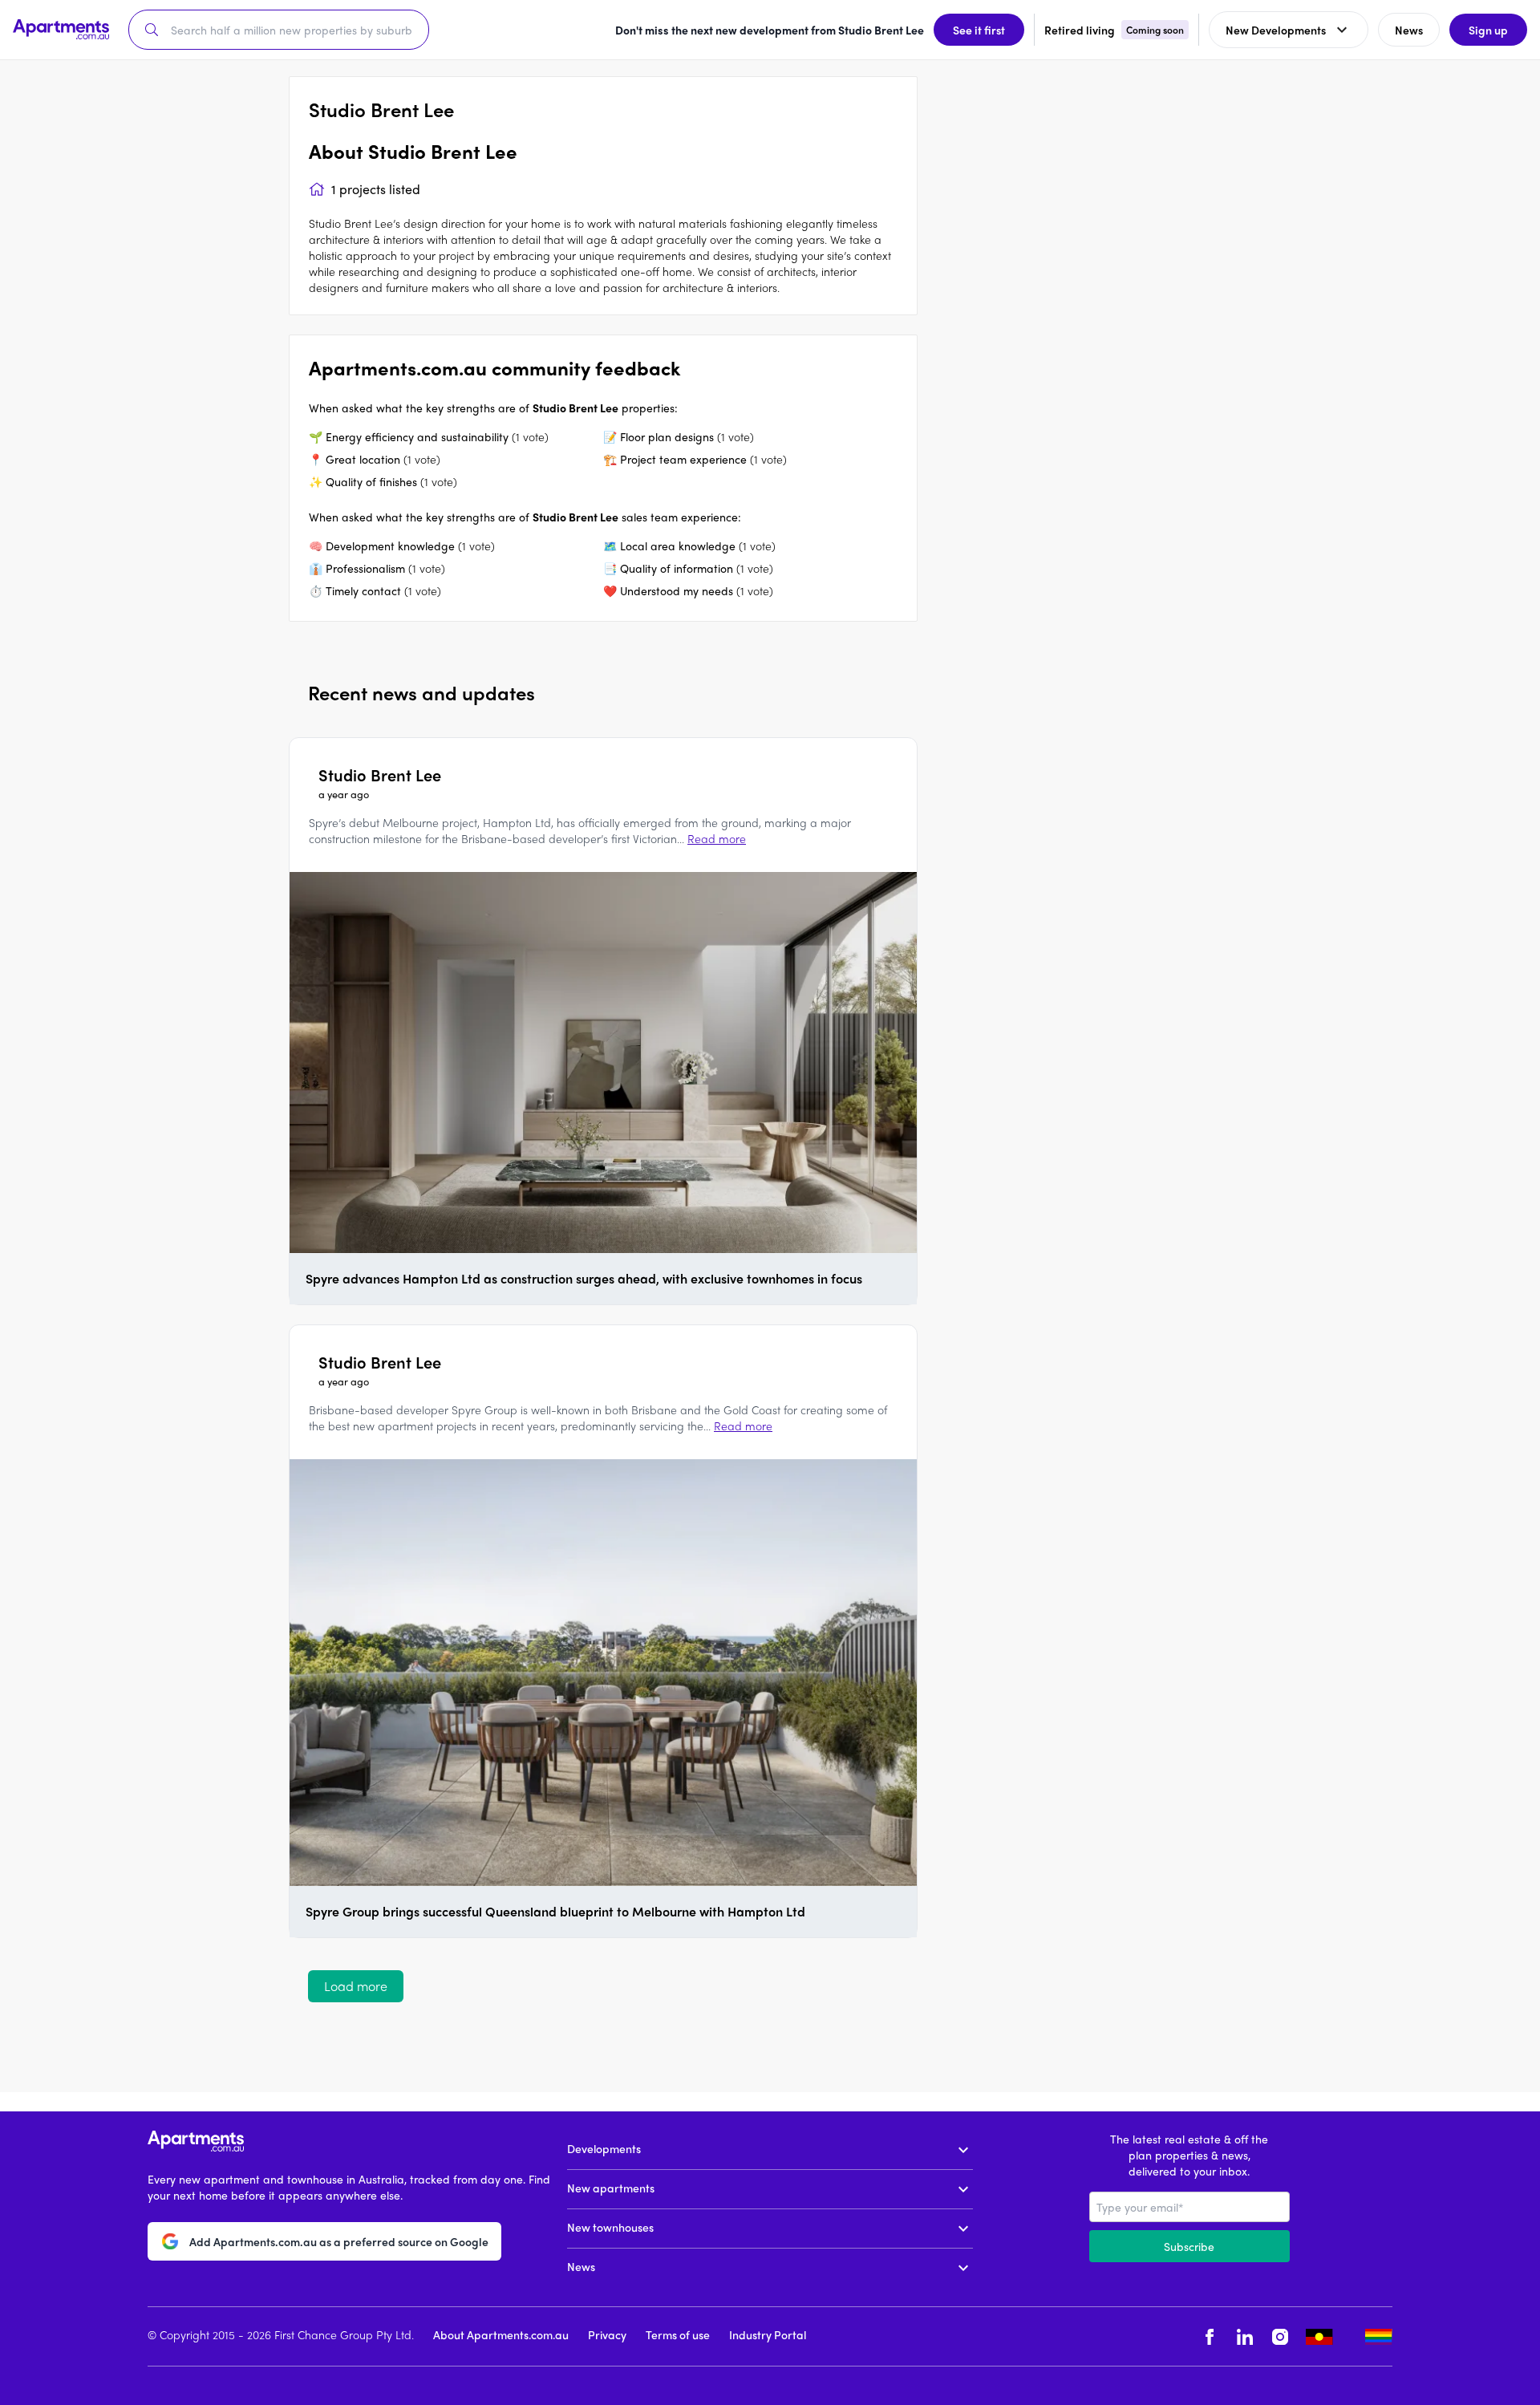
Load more (356, 1986)
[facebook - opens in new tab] (1210, 2336)
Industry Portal (768, 2334)
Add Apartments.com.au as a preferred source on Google (339, 2241)
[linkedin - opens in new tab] (1245, 2336)
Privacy (607, 2334)
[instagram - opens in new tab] (1280, 2336)
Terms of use (678, 2334)
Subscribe (1189, 2246)
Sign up (1488, 30)
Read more (717, 838)
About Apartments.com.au (501, 2334)
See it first (979, 30)
